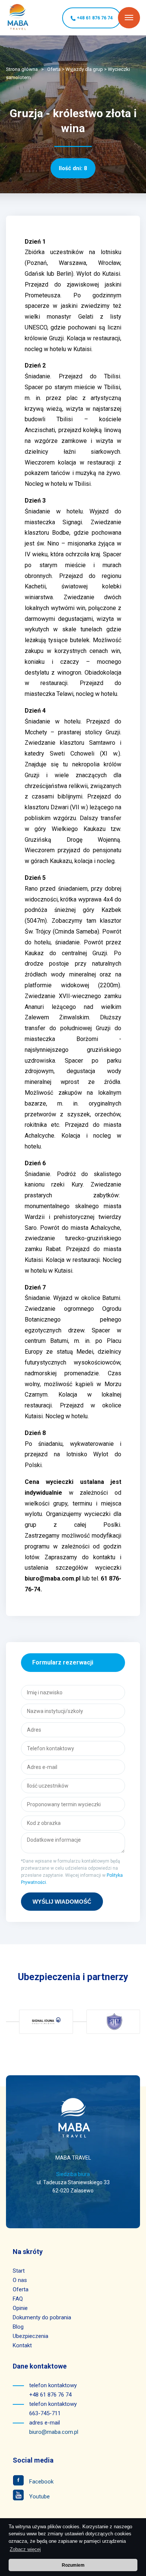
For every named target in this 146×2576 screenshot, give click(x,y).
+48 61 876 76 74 (94, 18)
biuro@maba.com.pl (54, 2432)
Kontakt (22, 2345)
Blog (18, 2327)
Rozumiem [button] (73, 2565)
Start (19, 2271)
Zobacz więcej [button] (25, 2549)
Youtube (39, 2497)
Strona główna (22, 69)
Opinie (20, 2308)
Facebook (41, 2482)
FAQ (18, 2299)
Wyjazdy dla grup (84, 69)
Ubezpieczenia (31, 2336)
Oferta (54, 69)
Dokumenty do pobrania (42, 2317)
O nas (20, 2280)
